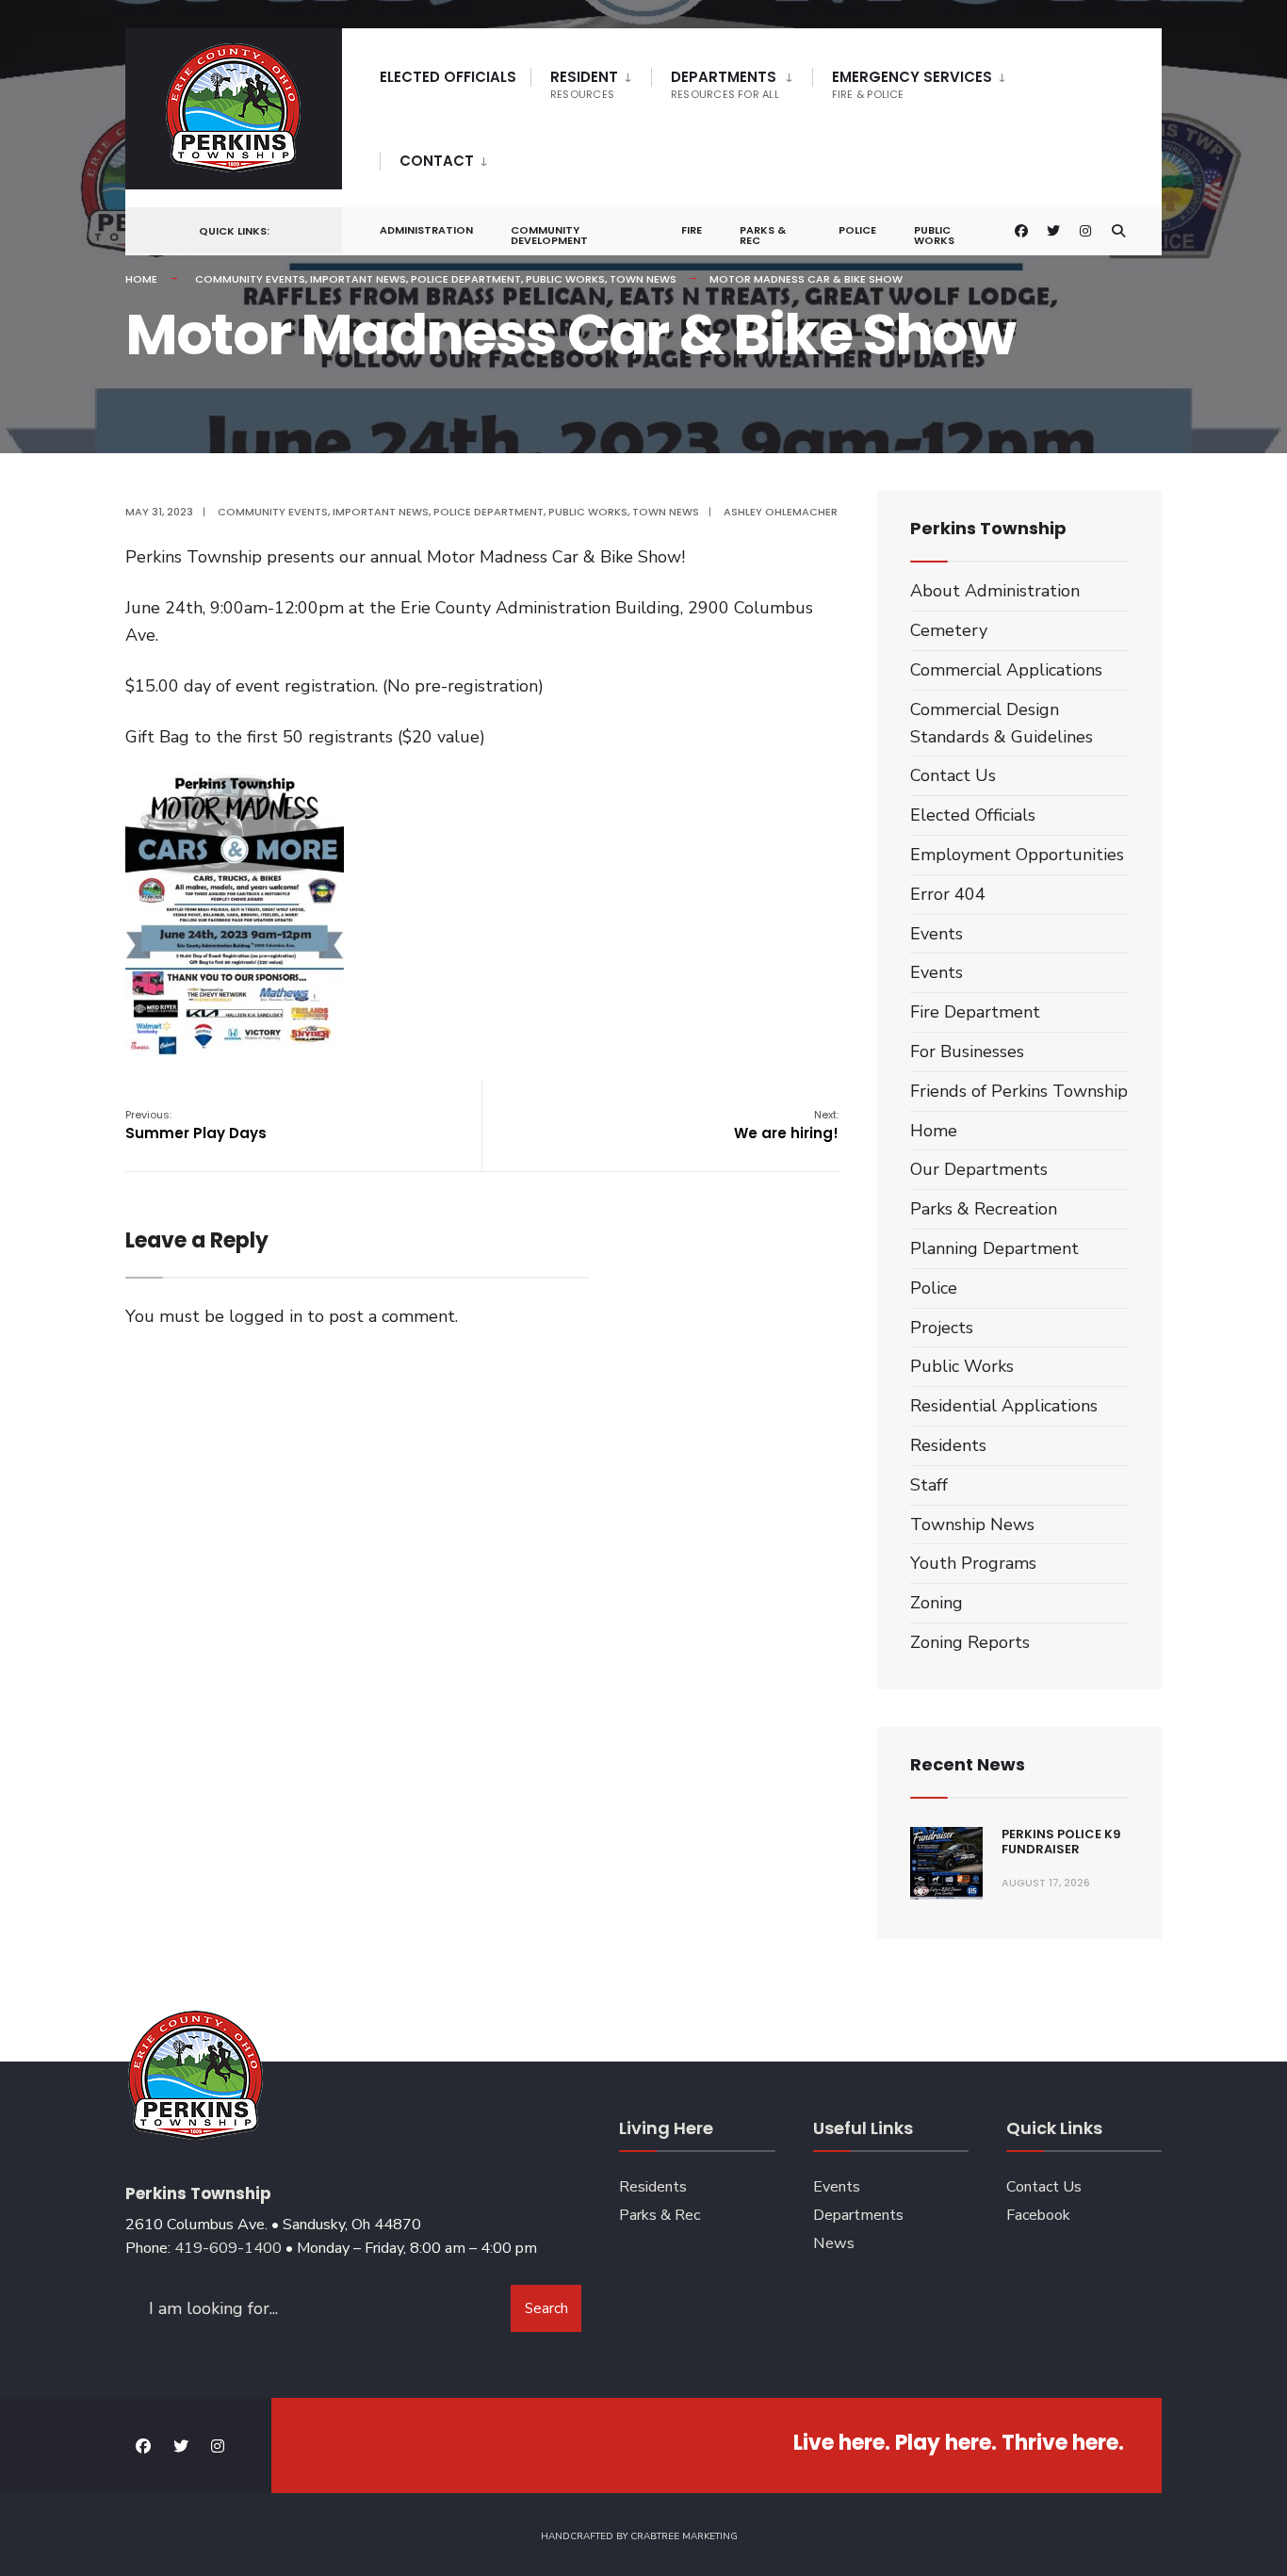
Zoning (937, 1603)
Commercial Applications (1006, 670)
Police (857, 230)
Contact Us (953, 775)
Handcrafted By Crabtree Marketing (639, 2536)
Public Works (934, 235)
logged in (266, 1316)
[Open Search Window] (1118, 231)
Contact (437, 161)
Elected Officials (448, 77)
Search (546, 2308)
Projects (942, 1328)
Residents (948, 1445)
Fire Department (975, 1012)
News (834, 2243)
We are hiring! (786, 1125)
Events (937, 934)
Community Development (549, 235)
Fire (692, 230)
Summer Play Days (196, 1125)
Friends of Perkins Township (1019, 1091)
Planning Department (994, 1248)
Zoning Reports (970, 1642)
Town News (643, 279)
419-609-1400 (228, 2248)
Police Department (466, 279)
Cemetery (949, 630)
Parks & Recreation (984, 1209)
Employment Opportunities (1017, 855)
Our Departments (979, 1169)
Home (141, 279)
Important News (358, 279)
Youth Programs (973, 1563)
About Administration (995, 591)
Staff (929, 1485)
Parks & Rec (763, 235)
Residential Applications (1004, 1406)
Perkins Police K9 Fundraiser (1061, 1842)
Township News (972, 1524)
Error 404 (948, 894)
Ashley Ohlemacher (781, 512)
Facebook (1038, 2215)
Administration (426, 230)
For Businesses (967, 1052)
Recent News (968, 1764)
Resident (584, 84)
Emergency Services (912, 84)
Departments (725, 84)
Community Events (250, 279)
